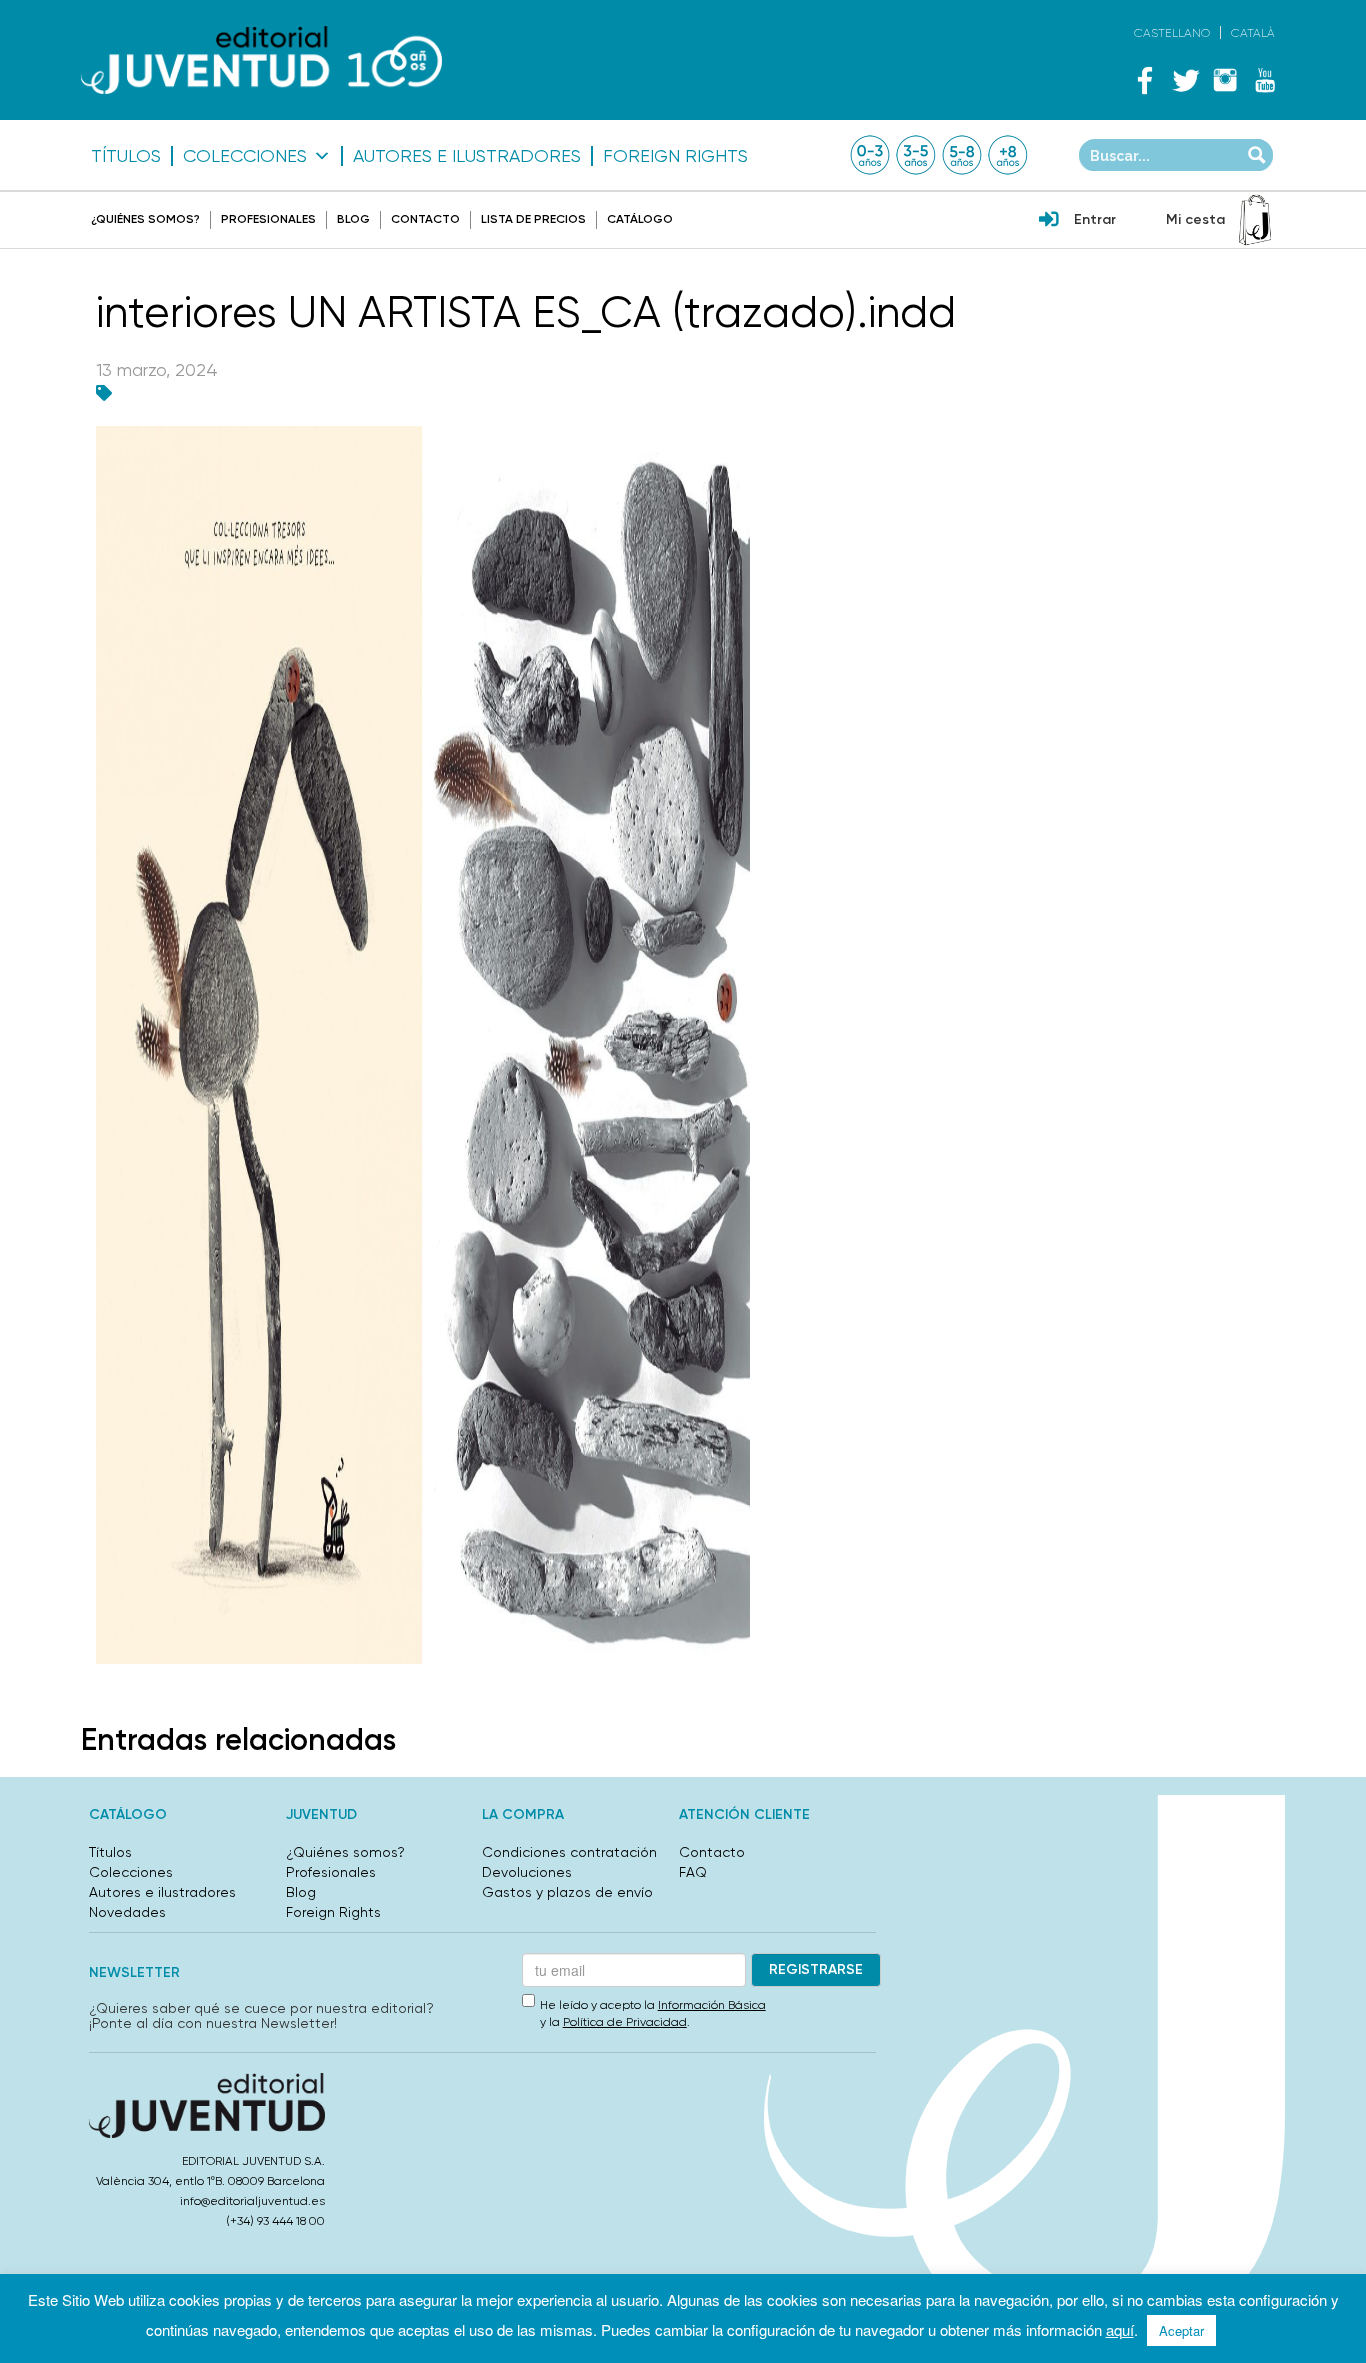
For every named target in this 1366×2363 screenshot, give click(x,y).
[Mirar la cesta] (1255, 220)
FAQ (693, 1872)
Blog (353, 219)
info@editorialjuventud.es (252, 2201)
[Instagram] (1225, 80)
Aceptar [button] (1181, 2330)
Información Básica (712, 2005)
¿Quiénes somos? (145, 219)
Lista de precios (533, 219)
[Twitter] (1185, 80)
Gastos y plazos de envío (567, 1892)
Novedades (127, 1912)
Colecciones (245, 156)
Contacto (425, 219)
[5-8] (962, 155)
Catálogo (640, 219)
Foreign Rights (675, 156)
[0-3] (870, 155)
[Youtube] (1265, 80)
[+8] (1008, 155)
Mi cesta (1195, 219)
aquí (1120, 2329)
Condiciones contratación (569, 1852)
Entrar (1095, 219)
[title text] (261, 60)
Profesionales (268, 219)
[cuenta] (1049, 221)
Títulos (126, 156)
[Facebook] (1145, 80)
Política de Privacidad (625, 2022)
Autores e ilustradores (467, 156)
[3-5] (916, 155)
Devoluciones (527, 1872)
